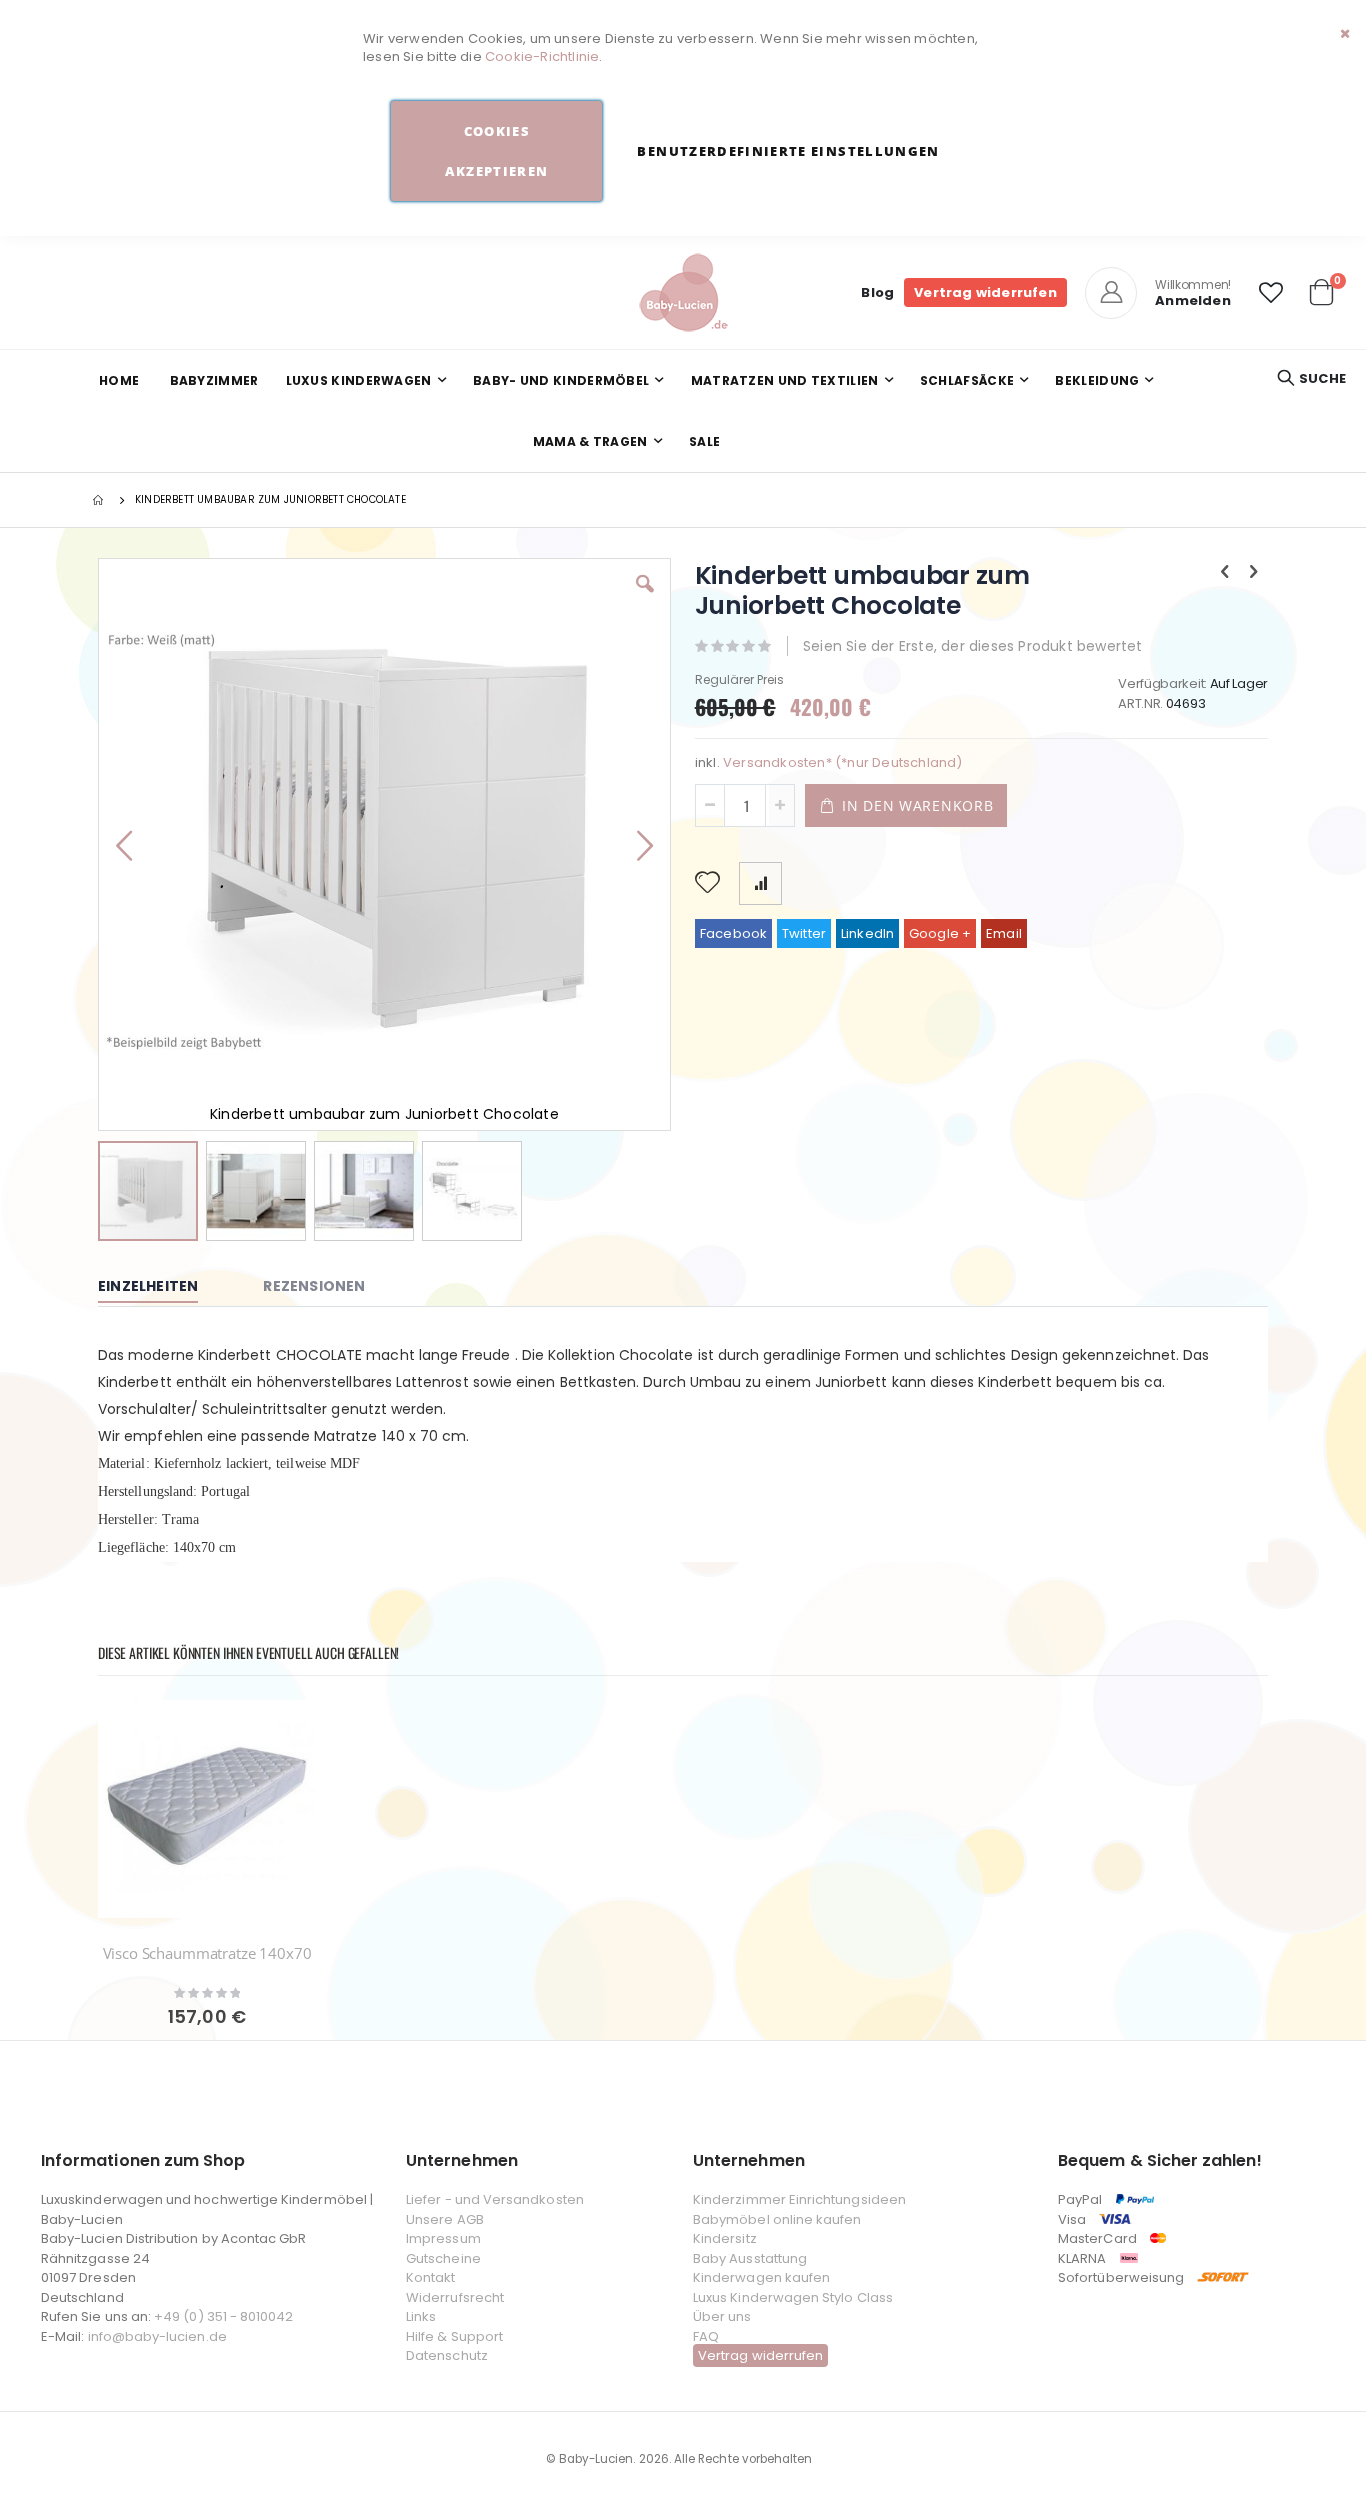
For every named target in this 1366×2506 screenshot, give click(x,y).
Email (1004, 933)
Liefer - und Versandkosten (495, 2199)
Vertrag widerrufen (985, 292)
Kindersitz (725, 2238)
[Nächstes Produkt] (1254, 572)
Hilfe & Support (454, 2336)
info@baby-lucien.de (157, 2336)
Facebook (734, 933)
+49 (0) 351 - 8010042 (223, 2316)
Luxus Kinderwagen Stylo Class (793, 2297)
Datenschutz (447, 2355)
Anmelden (1193, 300)
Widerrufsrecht (455, 2297)
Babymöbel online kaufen (777, 2219)
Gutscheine (443, 2258)
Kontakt (430, 2277)
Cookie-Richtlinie (542, 56)
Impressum (443, 2238)
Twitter (804, 933)
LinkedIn (868, 933)
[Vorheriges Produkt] (1225, 572)
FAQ (706, 2336)
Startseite (100, 500)
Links (421, 2316)
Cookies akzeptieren (496, 151)
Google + (940, 933)
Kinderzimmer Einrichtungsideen (799, 2199)
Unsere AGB (445, 2219)
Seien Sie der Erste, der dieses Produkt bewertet (973, 646)
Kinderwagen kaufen (761, 2277)
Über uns (722, 2316)
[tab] (163, 1287)
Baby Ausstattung (750, 2258)
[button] (1271, 293)
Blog (877, 292)
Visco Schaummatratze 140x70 (207, 1953)
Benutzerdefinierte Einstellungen (788, 151)
